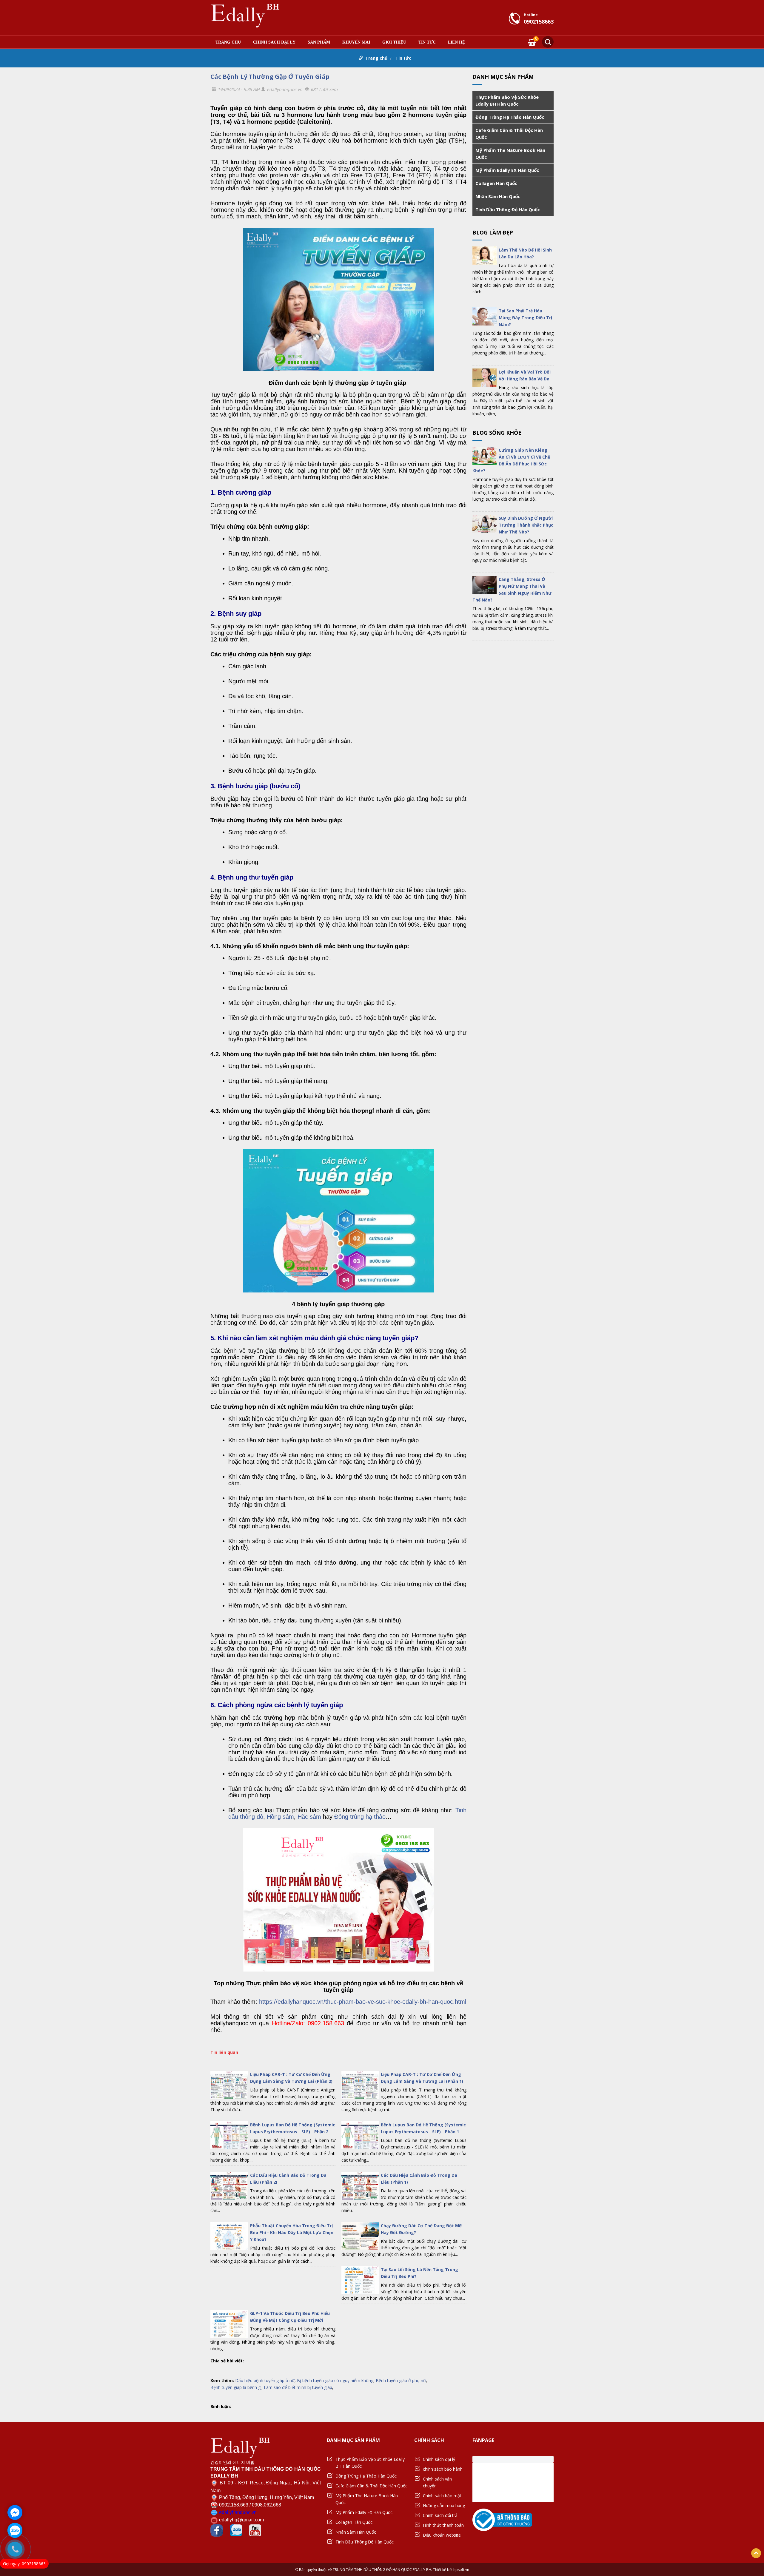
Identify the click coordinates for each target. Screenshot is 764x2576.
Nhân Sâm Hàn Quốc (498, 196)
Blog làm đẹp (493, 232)
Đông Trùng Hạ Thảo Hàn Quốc (510, 117)
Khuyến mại (356, 42)
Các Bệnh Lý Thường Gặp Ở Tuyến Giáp (270, 77)
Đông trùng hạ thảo (360, 1817)
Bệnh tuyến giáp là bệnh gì (236, 2387)
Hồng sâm (280, 1817)
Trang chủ (228, 42)
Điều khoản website (442, 2535)
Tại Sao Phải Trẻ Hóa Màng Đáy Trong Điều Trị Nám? (525, 318)
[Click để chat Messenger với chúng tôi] (15, 2512)
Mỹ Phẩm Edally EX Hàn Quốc (507, 170)
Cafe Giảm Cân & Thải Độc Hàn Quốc (509, 134)
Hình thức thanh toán (443, 2525)
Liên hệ (456, 42)
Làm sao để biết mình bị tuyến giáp (298, 2387)
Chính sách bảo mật (442, 2496)
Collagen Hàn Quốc (496, 183)
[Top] (756, 2553)
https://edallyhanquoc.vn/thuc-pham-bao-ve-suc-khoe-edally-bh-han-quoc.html (363, 2002)
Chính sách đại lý (274, 42)
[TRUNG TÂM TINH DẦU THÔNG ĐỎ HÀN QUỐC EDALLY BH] (245, 15)
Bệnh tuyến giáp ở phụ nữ (401, 2380)
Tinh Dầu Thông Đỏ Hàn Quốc (508, 209)
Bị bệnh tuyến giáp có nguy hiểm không (335, 2380)
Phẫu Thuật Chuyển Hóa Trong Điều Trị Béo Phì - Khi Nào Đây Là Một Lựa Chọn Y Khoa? (292, 2232)
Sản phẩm (319, 42)
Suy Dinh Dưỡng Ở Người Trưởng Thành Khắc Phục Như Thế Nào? (526, 525)
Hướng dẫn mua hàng (444, 2505)
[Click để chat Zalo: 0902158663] (15, 2530)
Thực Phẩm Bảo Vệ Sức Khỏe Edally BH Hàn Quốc (507, 100)
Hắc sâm (309, 1817)
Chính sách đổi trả (440, 2515)
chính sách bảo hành (443, 2469)
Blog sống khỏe (497, 433)
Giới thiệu (394, 42)
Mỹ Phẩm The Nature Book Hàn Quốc (510, 154)
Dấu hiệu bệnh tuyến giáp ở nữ (265, 2380)
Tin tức (427, 42)
